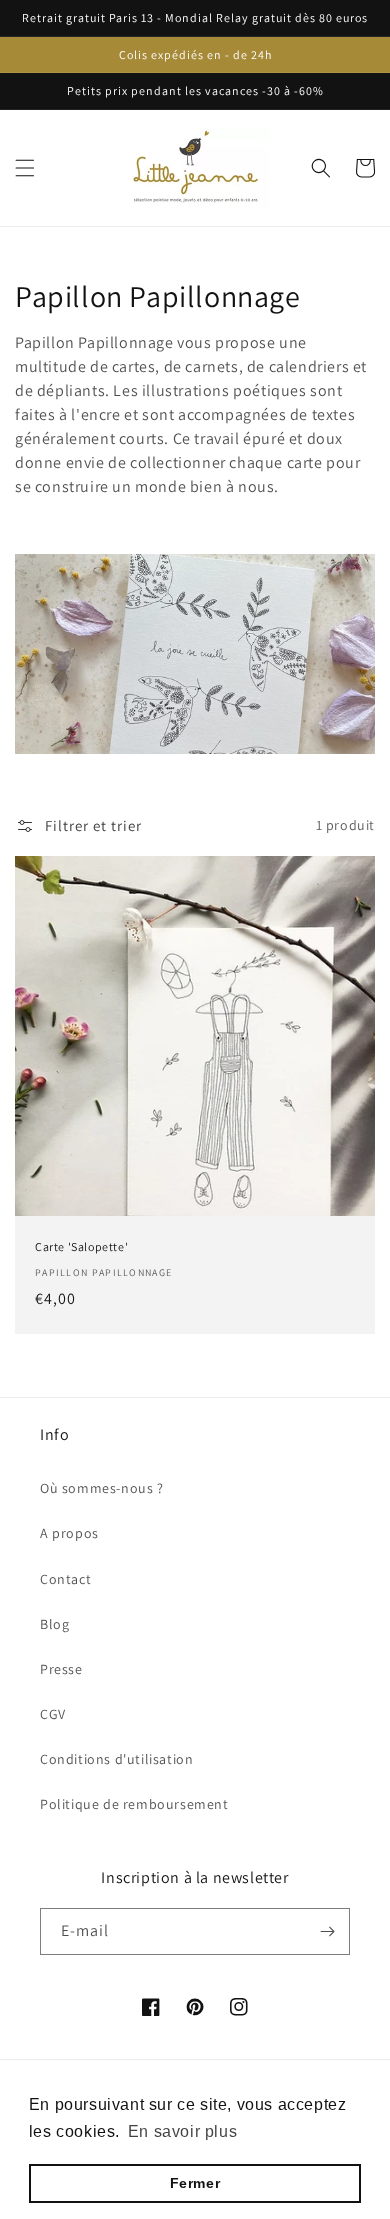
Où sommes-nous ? (102, 1488)
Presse (61, 1669)
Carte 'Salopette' (81, 1246)
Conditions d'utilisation (116, 1759)
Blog (54, 1624)
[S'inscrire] (327, 1931)
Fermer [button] (195, 2183)
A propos (69, 1533)
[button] (25, 168)
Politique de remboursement (134, 1804)
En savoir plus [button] (182, 2131)
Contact (65, 1579)
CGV (53, 1714)
